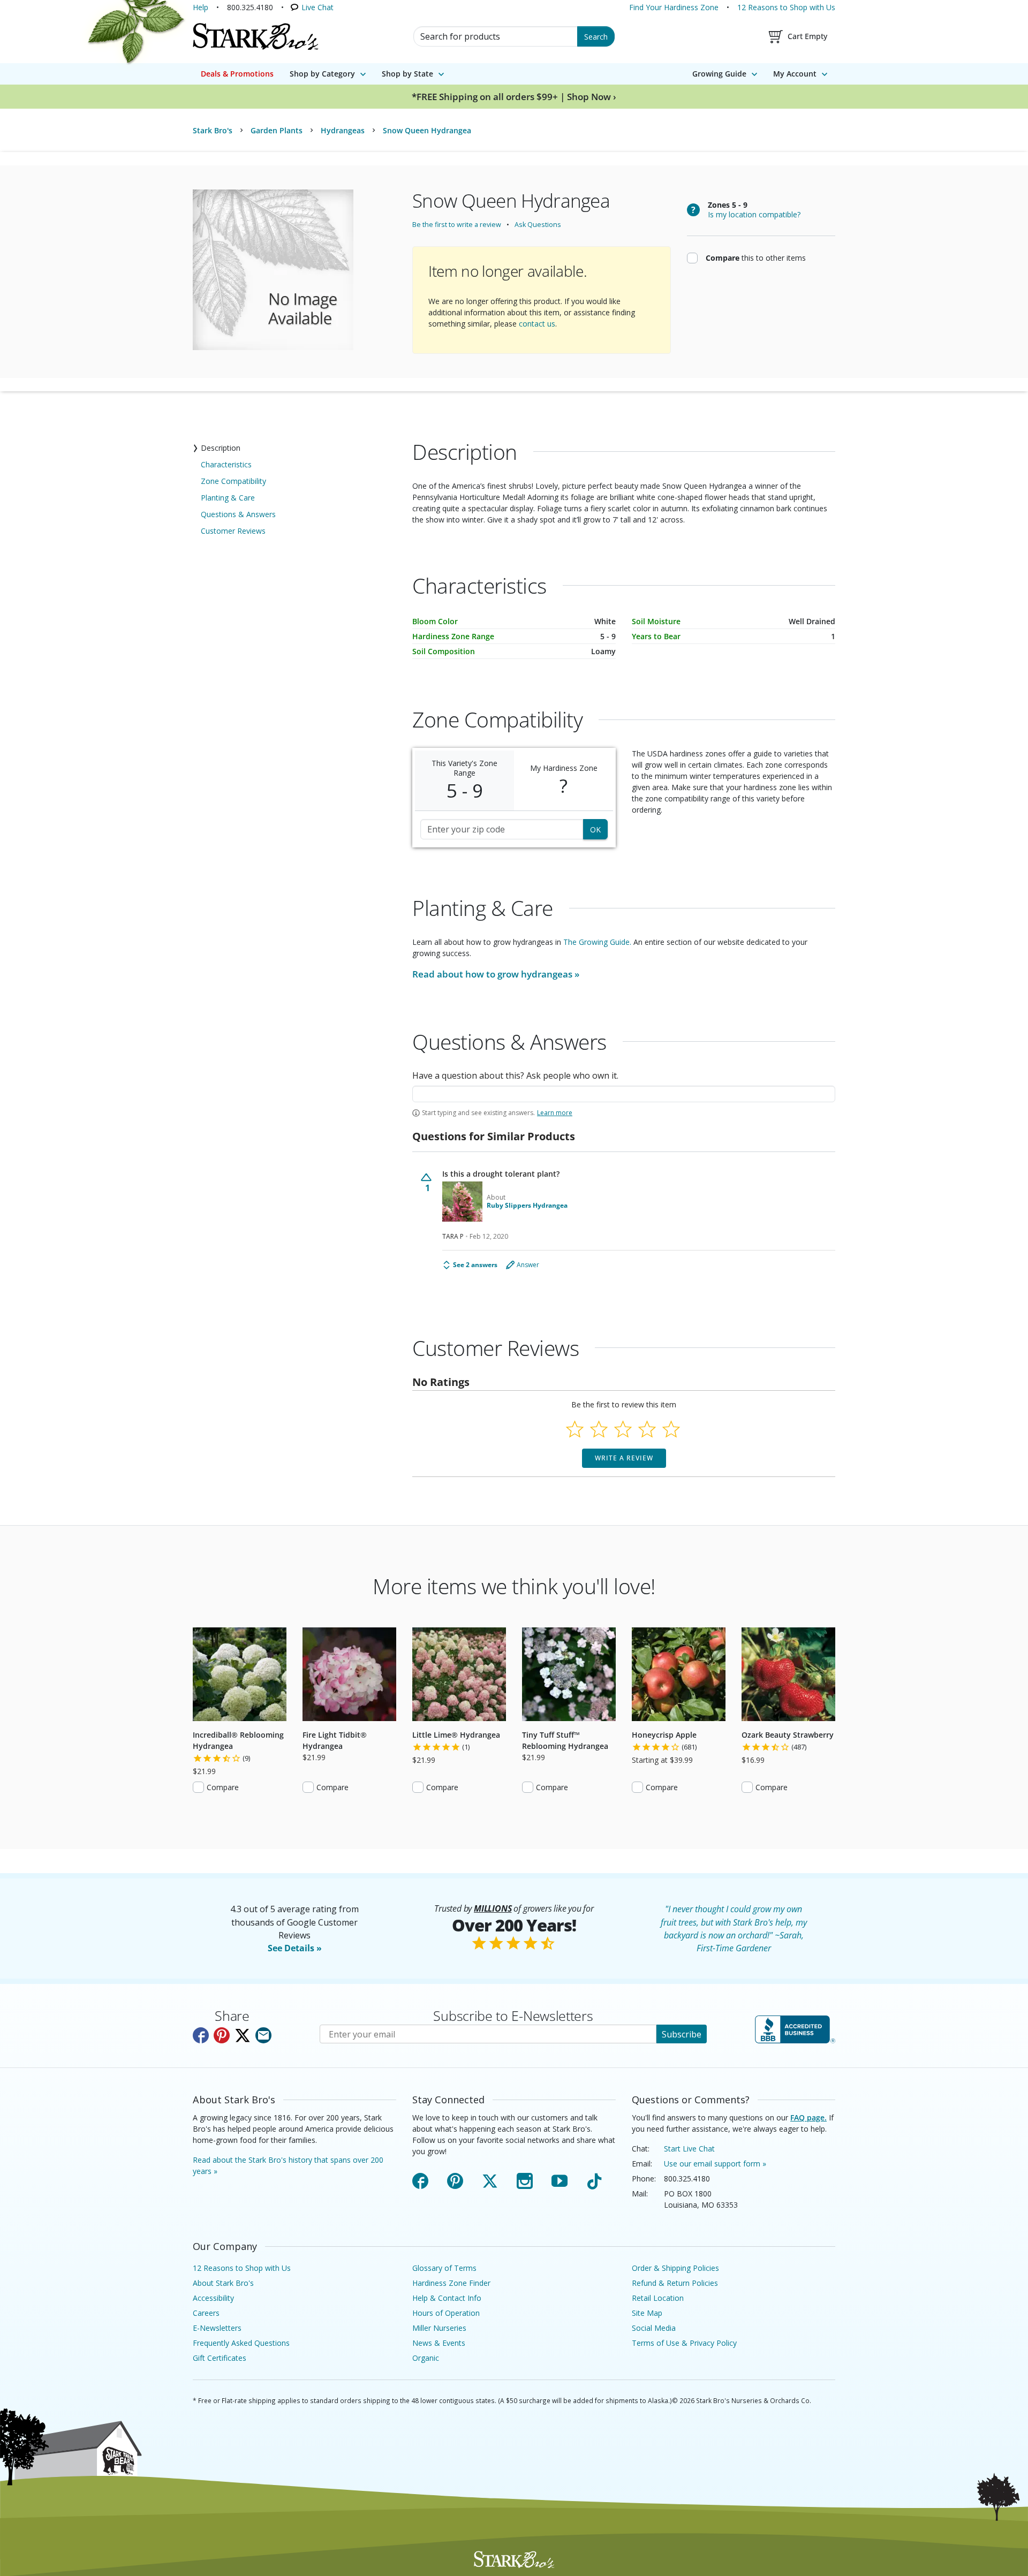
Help (201, 7)
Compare (223, 1787)
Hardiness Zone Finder (451, 2283)
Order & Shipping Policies (675, 2268)
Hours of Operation (446, 2313)
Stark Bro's (213, 130)
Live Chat (318, 7)
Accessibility (213, 2298)
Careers (206, 2313)
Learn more (555, 1113)
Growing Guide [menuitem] (719, 74)
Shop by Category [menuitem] (322, 74)
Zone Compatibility (233, 481)
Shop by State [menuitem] (407, 74)
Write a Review (624, 1458)
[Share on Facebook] (201, 2035)
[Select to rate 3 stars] (623, 1429)
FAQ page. (808, 2117)
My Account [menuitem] (795, 74)
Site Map (647, 2313)
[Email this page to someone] (263, 2035)
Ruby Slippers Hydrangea (527, 1206)
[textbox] (624, 1094)
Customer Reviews (233, 531)
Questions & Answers (238, 514)
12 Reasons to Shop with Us (786, 7)
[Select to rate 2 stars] (599, 1429)
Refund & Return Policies (675, 2283)
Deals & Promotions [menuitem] (237, 74)
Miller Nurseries (439, 2328)
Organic (426, 2358)
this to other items (756, 257)
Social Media (654, 2328)
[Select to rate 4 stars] (647, 1429)
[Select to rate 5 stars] (671, 1429)
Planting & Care (228, 498)
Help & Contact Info (447, 2298)
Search (596, 37)
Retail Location (658, 2298)
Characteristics (226, 464)
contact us (537, 324)
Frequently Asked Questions (241, 2343)
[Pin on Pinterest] (222, 2035)
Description (221, 448)
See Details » (295, 1948)
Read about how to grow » (496, 974)
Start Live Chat (689, 2149)
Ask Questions (538, 225)
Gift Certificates (220, 2358)
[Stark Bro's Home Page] (255, 36)
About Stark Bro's (223, 2283)
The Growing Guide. (597, 942)
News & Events (439, 2343)
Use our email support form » (715, 2164)
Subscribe (682, 2034)
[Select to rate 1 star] (575, 1429)
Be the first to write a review (457, 225)
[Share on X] (243, 2035)
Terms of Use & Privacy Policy (684, 2343)
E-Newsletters (217, 2328)
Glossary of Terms (444, 2268)
